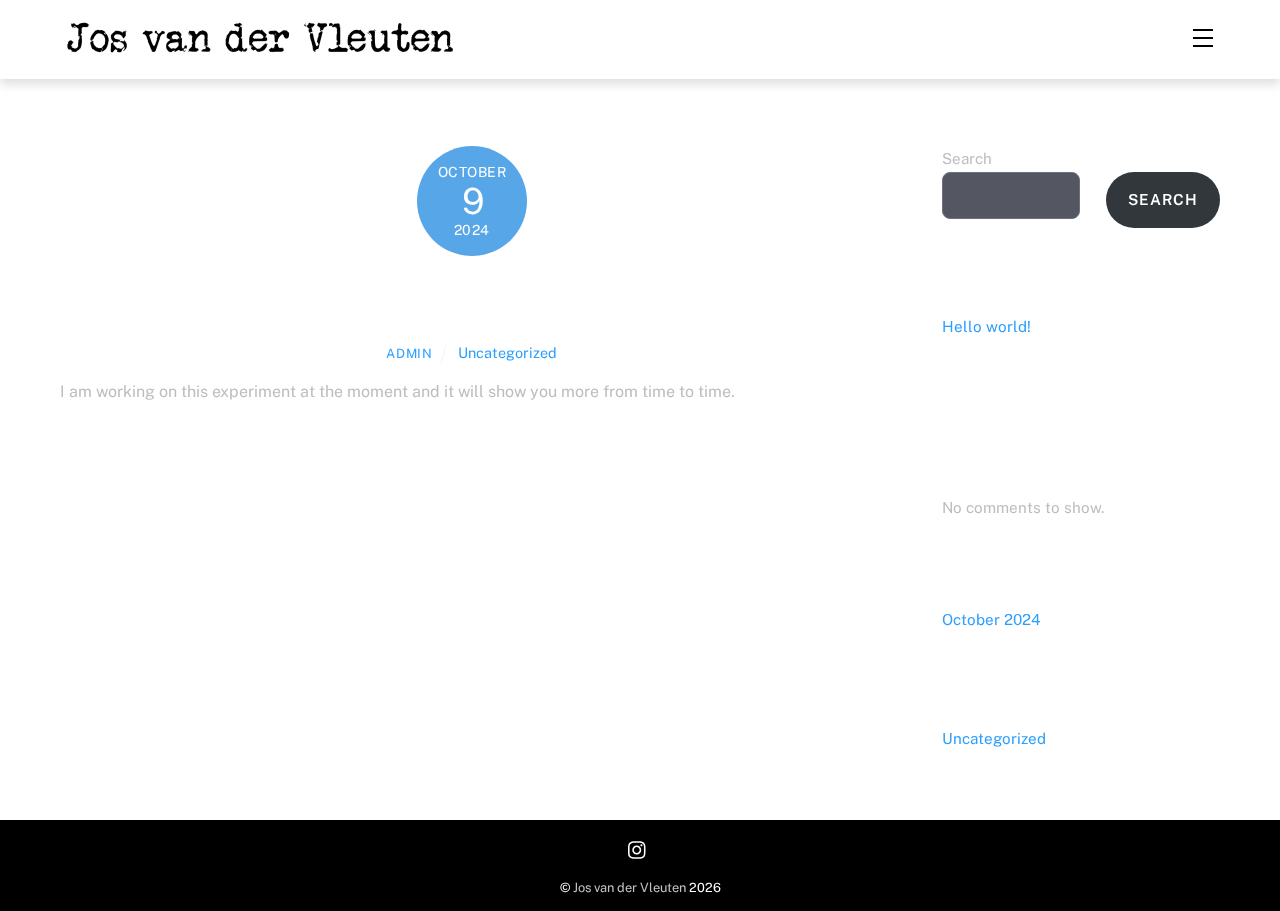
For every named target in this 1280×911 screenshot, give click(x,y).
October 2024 (991, 619)
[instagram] (638, 848)
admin (409, 353)
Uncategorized (507, 352)
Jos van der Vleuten (629, 887)
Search (967, 158)
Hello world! (472, 298)
